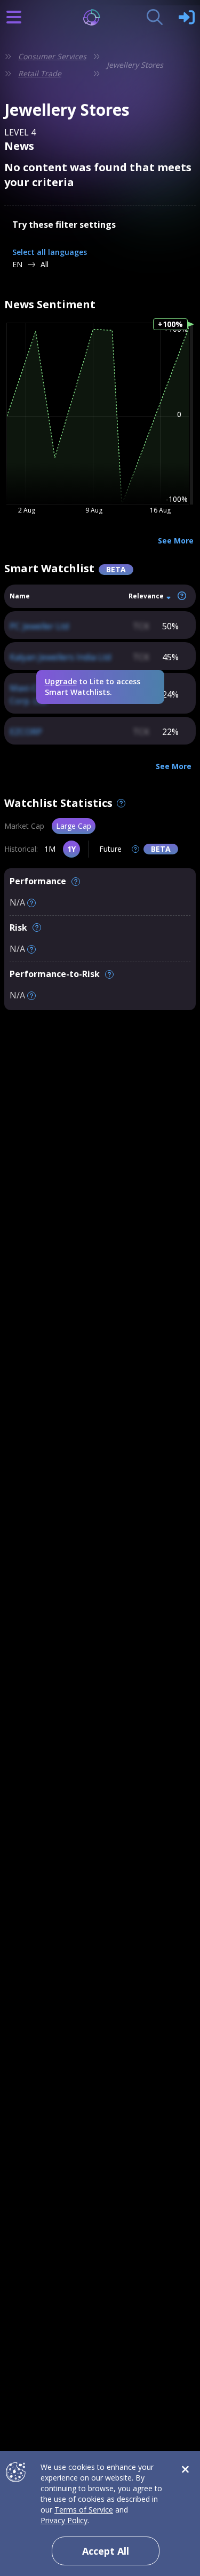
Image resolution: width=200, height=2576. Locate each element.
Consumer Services (52, 56)
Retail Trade (40, 73)
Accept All (106, 2551)
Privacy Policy (64, 2520)
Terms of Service (84, 2510)
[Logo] (100, 17)
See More (176, 541)
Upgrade (61, 681)
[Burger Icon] (14, 17)
